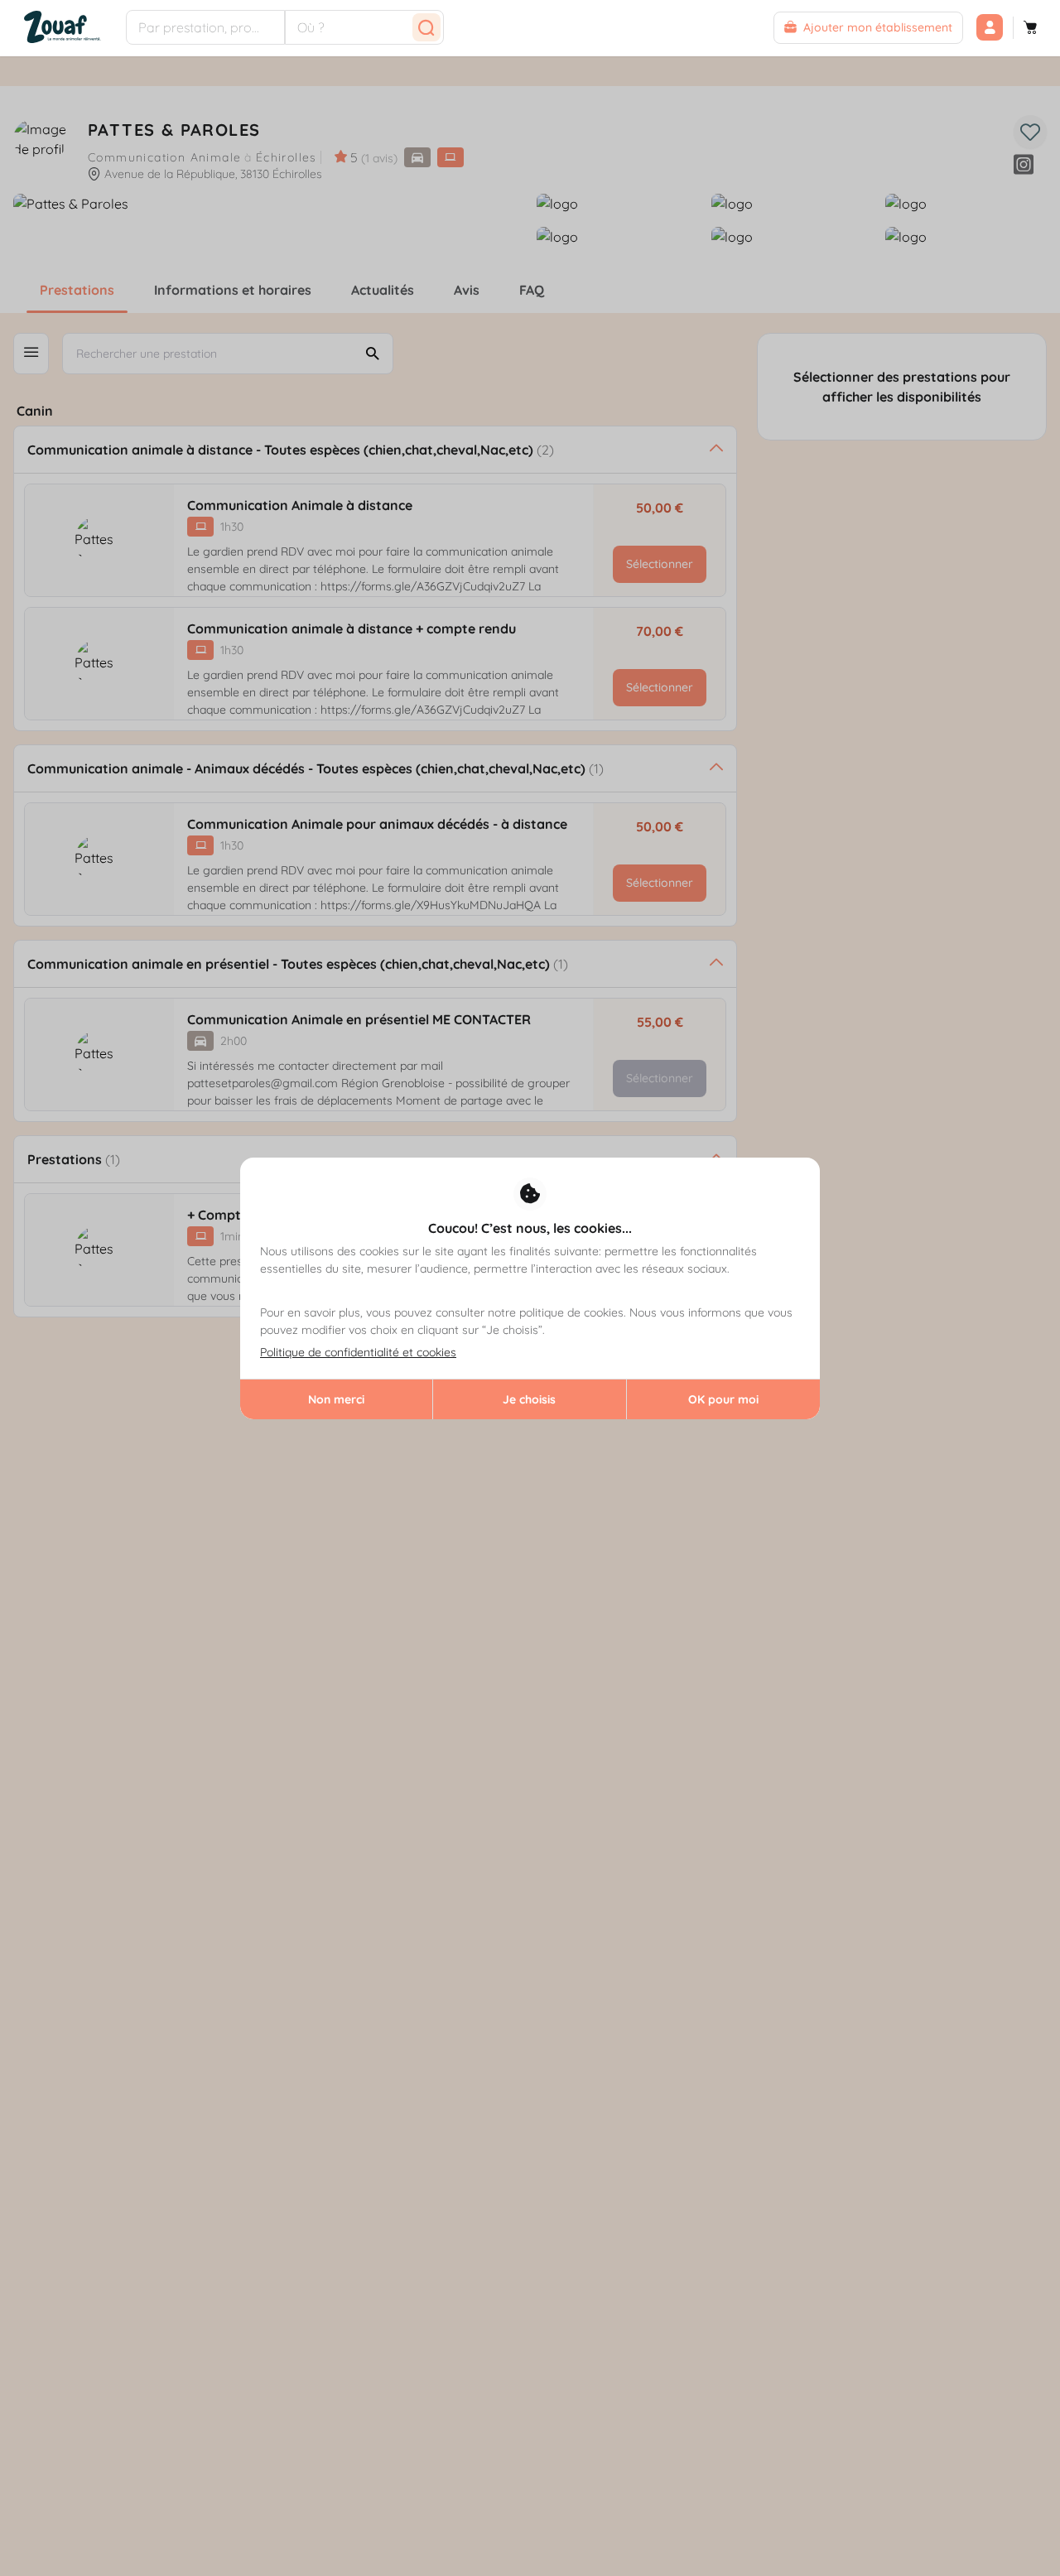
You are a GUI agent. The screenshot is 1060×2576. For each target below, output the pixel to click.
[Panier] (1030, 28)
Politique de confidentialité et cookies (358, 1352)
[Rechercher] (426, 27)
